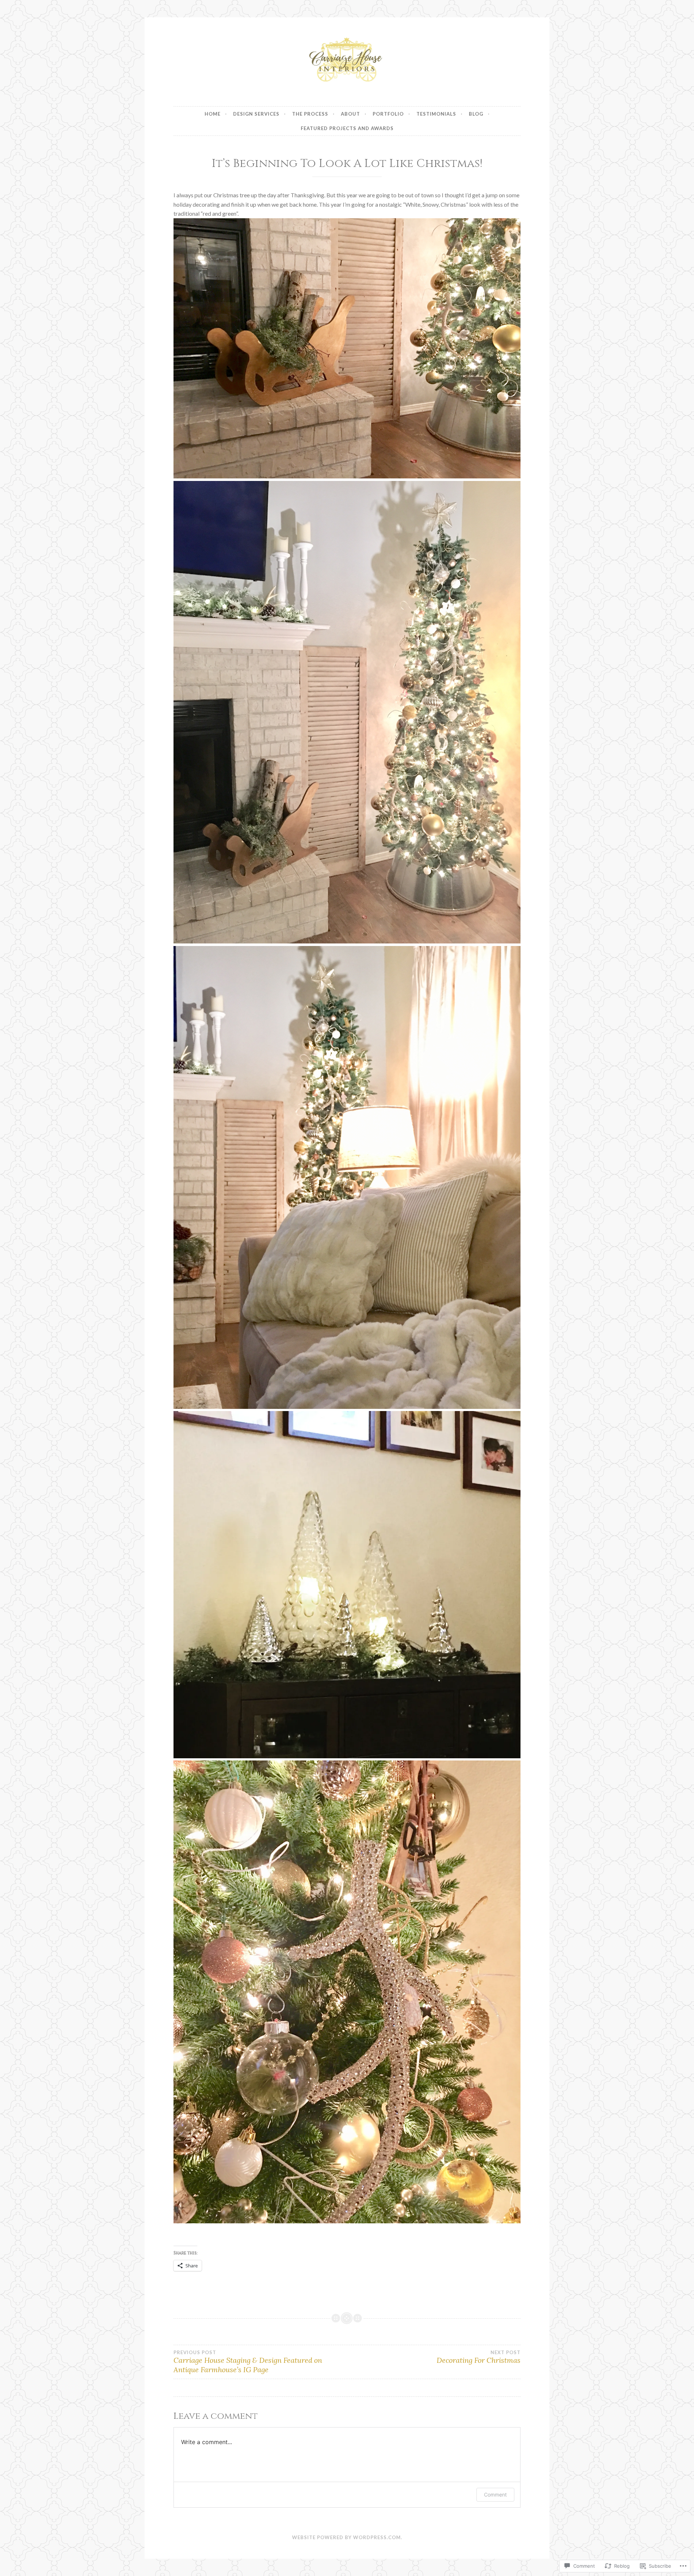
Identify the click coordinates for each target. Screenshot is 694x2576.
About (350, 114)
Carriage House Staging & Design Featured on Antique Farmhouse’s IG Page (248, 2362)
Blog (476, 114)
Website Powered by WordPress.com (346, 2537)
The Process (310, 114)
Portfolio (388, 114)
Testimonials (436, 114)
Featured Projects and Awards (347, 128)
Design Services (256, 114)
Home (213, 114)
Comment (495, 2495)
